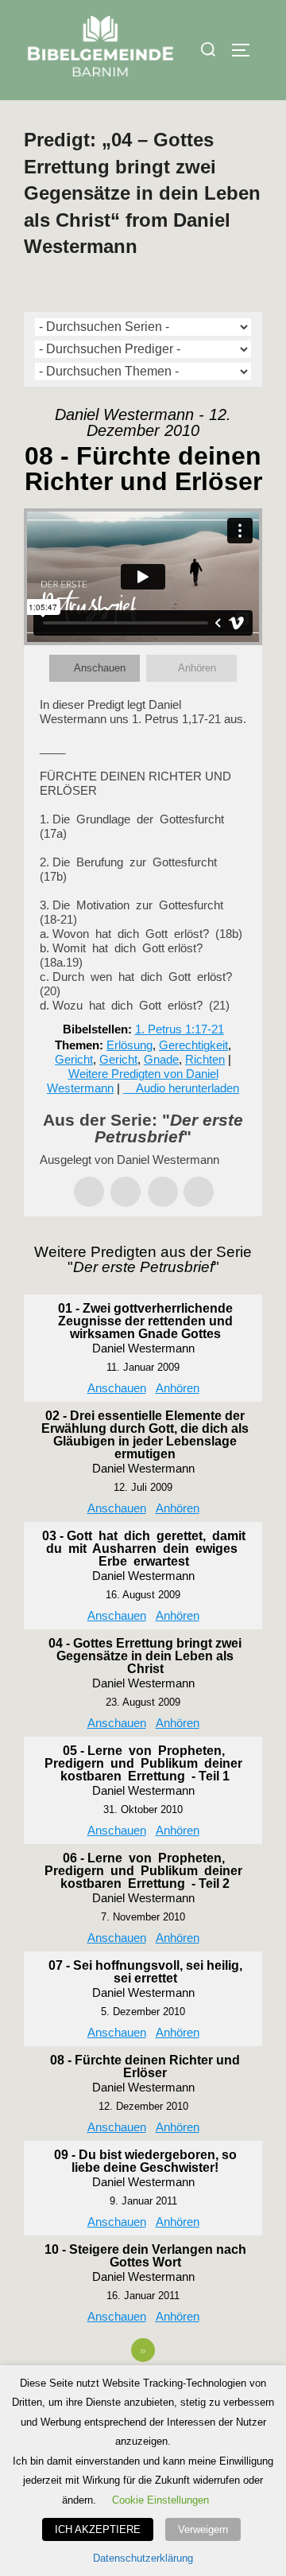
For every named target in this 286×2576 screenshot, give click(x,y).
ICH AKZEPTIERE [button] (98, 2529)
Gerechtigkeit (193, 1045)
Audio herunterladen (187, 1088)
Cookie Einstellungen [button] (160, 2500)
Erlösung (129, 1045)
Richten (205, 1059)
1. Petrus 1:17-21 (180, 1029)
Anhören (197, 668)
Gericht (74, 1059)
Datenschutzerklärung (143, 2558)
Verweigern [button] (203, 2529)
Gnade (161, 1059)
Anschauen (100, 668)
